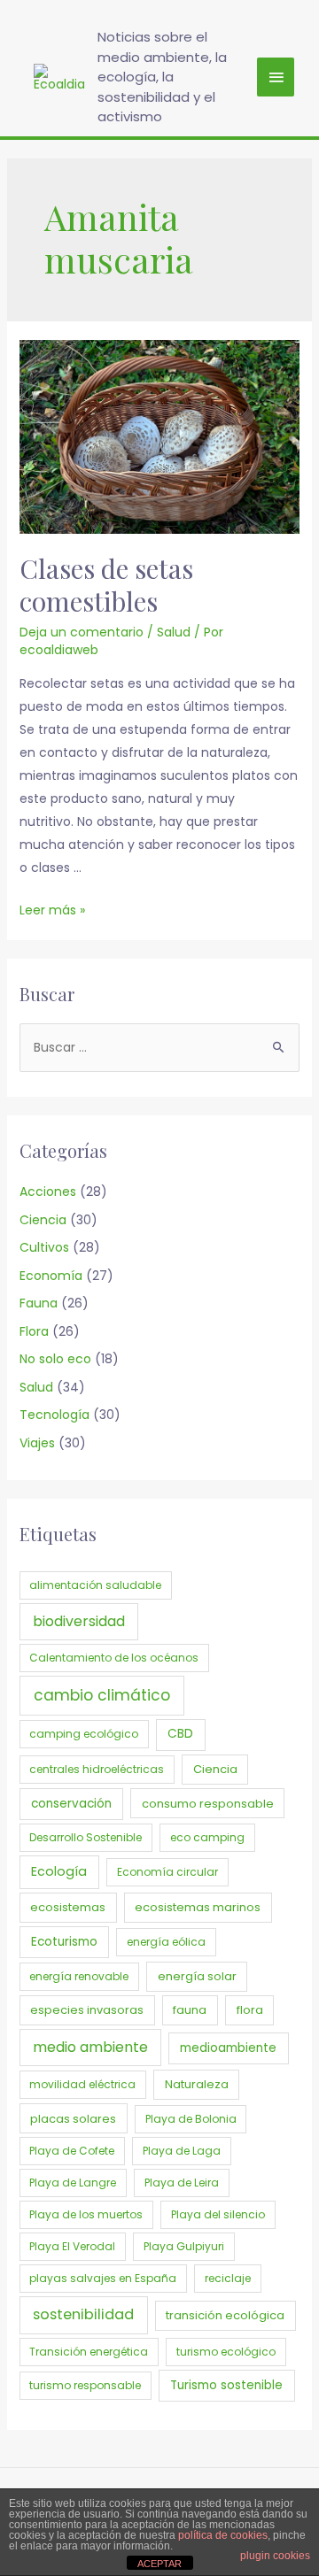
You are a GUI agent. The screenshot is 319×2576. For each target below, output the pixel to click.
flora (250, 2010)
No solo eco (55, 1359)
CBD (180, 1734)
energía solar (197, 1976)
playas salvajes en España (103, 2278)
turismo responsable (85, 2385)
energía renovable (79, 1976)
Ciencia (43, 1220)
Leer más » (52, 910)
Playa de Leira (182, 2183)
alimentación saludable (95, 1585)
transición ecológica (225, 2315)
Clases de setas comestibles (106, 585)
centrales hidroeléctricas (97, 1769)
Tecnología (54, 1415)
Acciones (48, 1192)
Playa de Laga (182, 2151)
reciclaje (228, 2278)
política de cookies (223, 2535)
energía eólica (166, 1942)
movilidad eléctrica (82, 2084)
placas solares (73, 2119)
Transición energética (89, 2352)
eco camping (207, 1837)
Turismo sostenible (226, 2385)
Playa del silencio (218, 2214)
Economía (51, 1276)
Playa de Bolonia (191, 2119)
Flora (34, 1331)
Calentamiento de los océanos (114, 1658)
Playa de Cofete (72, 2151)
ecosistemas (68, 1907)
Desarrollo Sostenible (86, 1837)
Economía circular (167, 1872)
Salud (174, 632)
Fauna (39, 1303)
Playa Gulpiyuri (184, 2246)
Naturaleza (197, 2084)
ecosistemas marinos (198, 1907)
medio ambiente (90, 2047)
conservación (71, 1804)
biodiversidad (79, 1621)
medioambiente (228, 2048)
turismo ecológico (226, 2352)
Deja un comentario (82, 632)
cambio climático (102, 1695)
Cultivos (44, 1247)
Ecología (59, 1871)
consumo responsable (208, 1804)
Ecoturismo (64, 1942)
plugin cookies (275, 2556)
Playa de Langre (73, 2183)
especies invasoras (87, 2010)
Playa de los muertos (86, 2214)
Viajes (37, 1443)
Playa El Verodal (72, 2246)
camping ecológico (84, 1734)
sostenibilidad (83, 2314)
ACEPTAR (159, 2564)
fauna (190, 2010)
